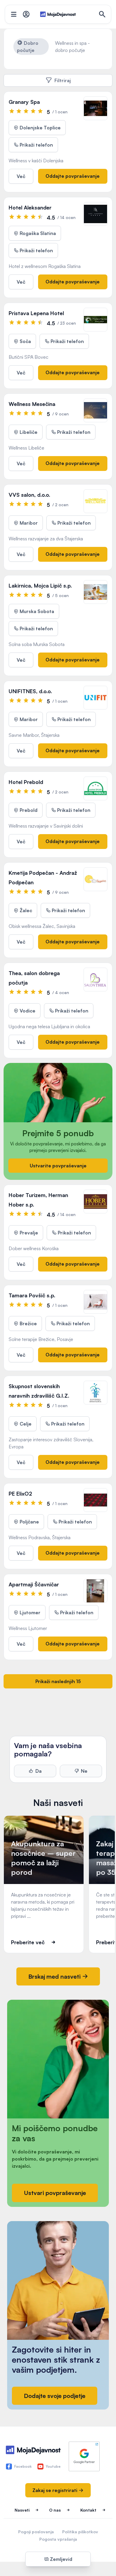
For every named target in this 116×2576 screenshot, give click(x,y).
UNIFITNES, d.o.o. (30, 691)
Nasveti (22, 2510)
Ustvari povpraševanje (55, 2193)
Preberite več (28, 1942)
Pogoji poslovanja (36, 2532)
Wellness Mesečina (32, 404)
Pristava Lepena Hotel (36, 313)
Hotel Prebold (26, 782)
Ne (84, 1771)
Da (39, 1771)
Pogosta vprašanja (58, 2539)
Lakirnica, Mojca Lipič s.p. (40, 585)
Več (21, 176)
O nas (55, 2510)
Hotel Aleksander (30, 207)
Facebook (23, 2466)
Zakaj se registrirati (55, 2490)
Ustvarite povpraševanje (58, 1166)
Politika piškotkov (80, 2532)
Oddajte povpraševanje (73, 176)
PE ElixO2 (20, 1493)
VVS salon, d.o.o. (29, 495)
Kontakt (88, 2510)
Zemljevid (61, 2559)
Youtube (53, 2466)
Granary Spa (24, 102)
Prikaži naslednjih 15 (58, 1681)
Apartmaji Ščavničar (34, 1584)
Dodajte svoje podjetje (55, 2396)
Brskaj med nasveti (55, 1976)
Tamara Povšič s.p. (32, 1295)
